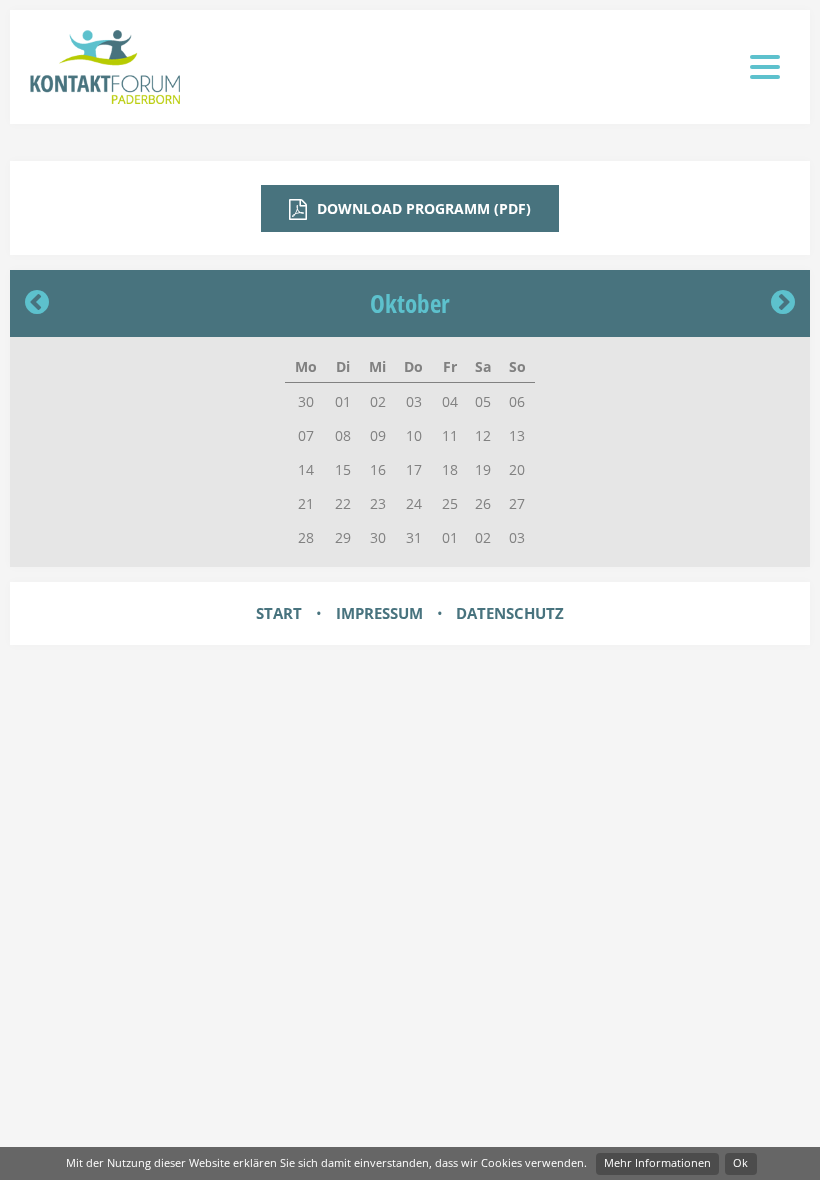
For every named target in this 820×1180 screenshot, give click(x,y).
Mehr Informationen (657, 1162)
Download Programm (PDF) (422, 208)
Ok (740, 1162)
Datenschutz (510, 613)
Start (279, 613)
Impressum (379, 613)
